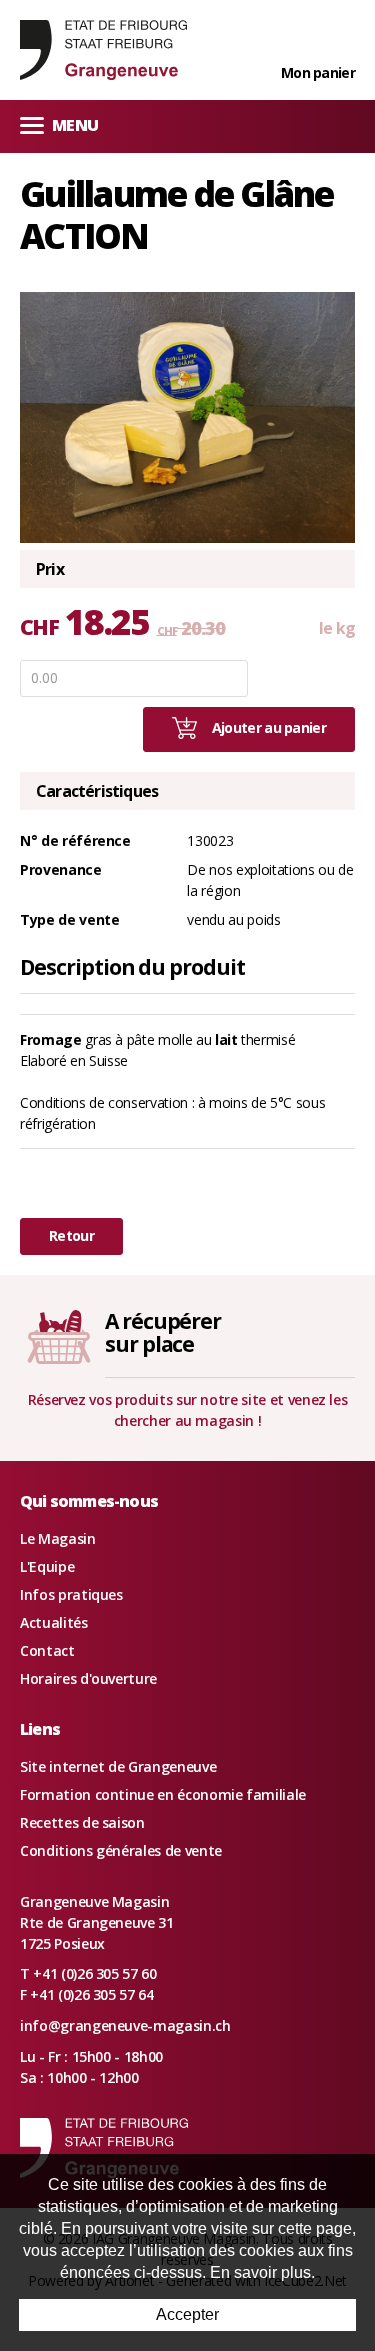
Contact (47, 1650)
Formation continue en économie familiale (163, 1794)
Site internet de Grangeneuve (118, 1766)
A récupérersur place (163, 1332)
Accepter (187, 2314)
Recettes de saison (82, 1822)
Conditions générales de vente (121, 1850)
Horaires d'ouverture (88, 1678)
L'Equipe (47, 1566)
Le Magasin (58, 1538)
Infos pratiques (71, 1594)
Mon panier (318, 72)
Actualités (54, 1622)
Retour (71, 1235)
